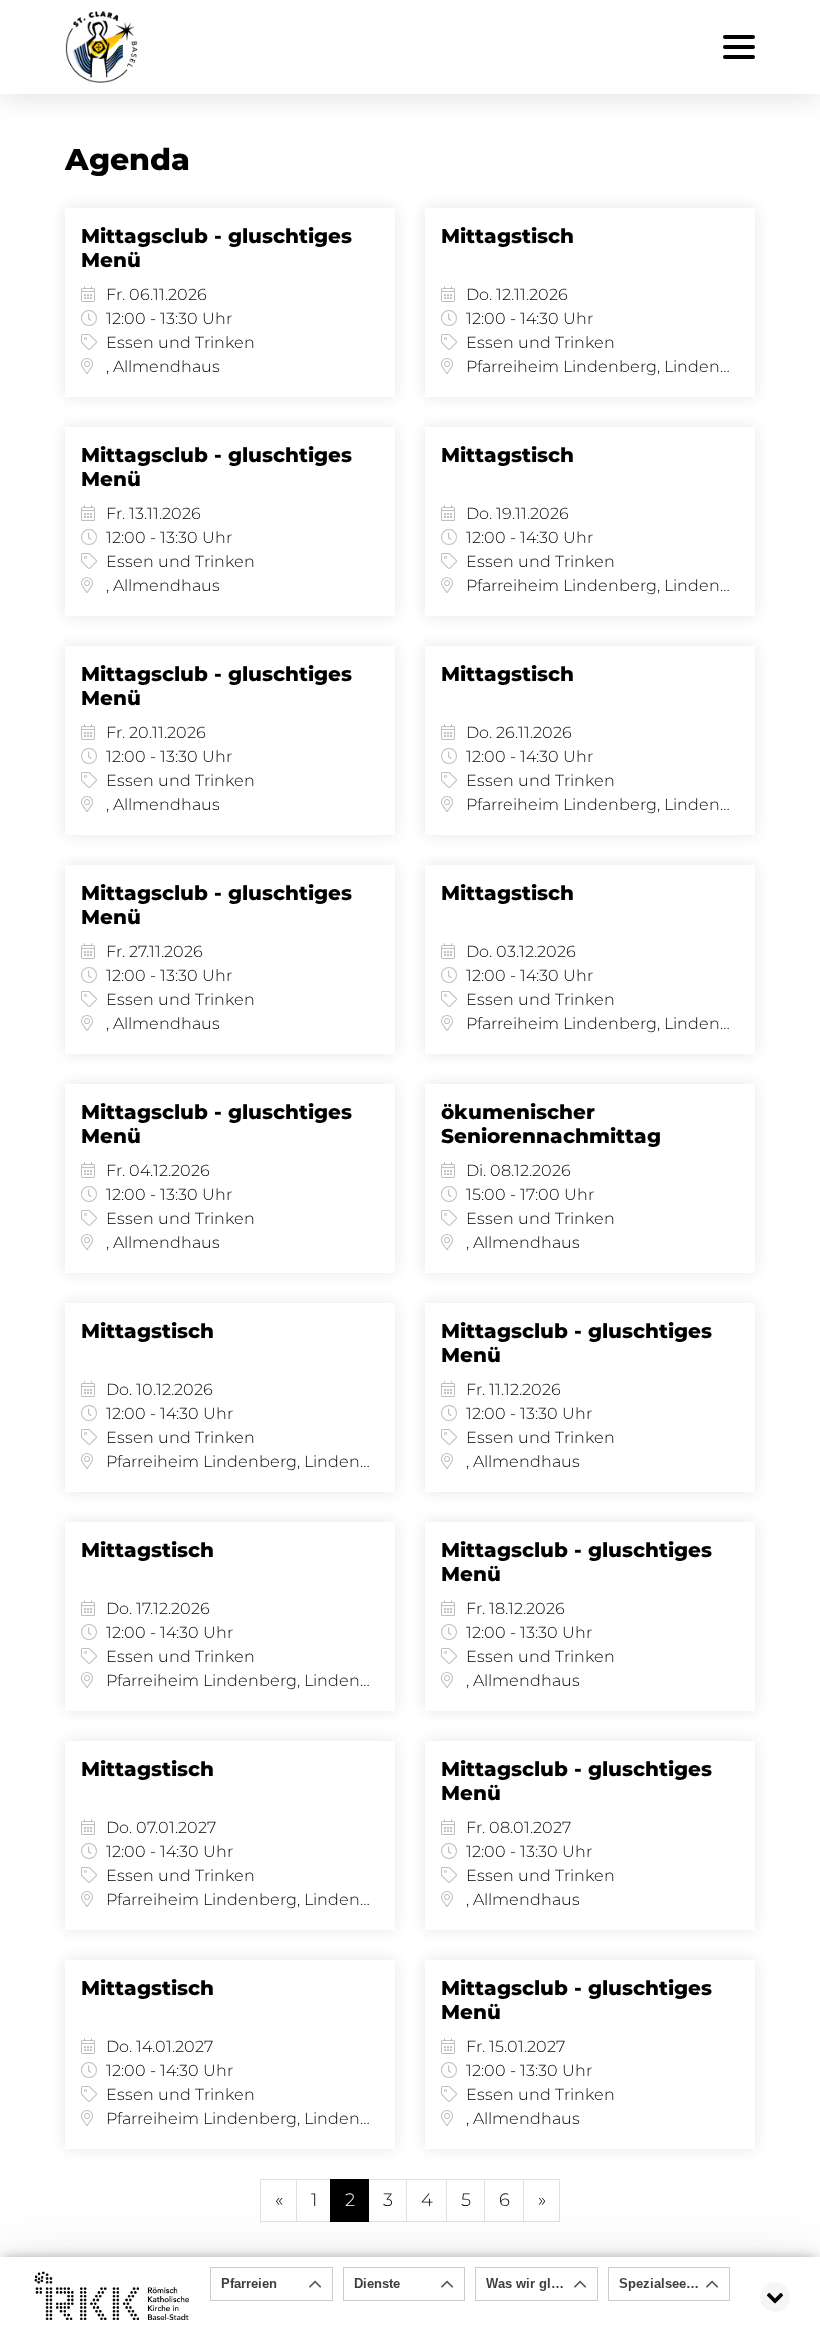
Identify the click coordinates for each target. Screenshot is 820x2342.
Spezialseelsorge (672, 2283)
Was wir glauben (537, 2283)
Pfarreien (249, 2283)
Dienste (377, 2283)
